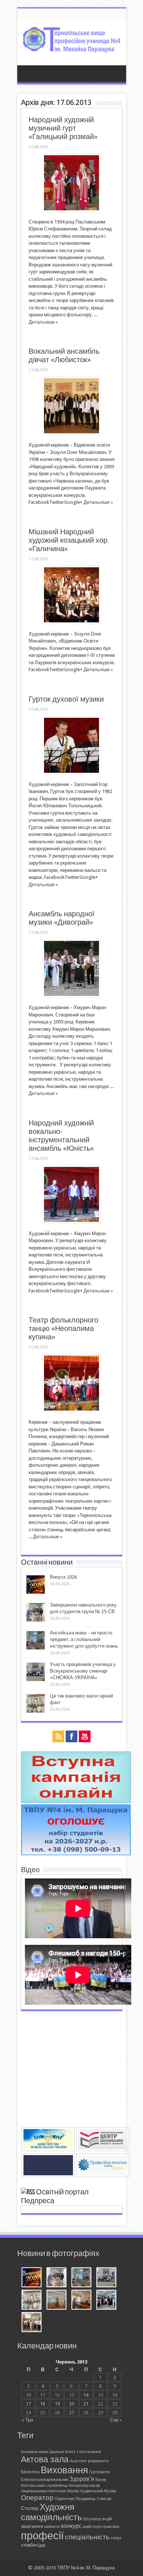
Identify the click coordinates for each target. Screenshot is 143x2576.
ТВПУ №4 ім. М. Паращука (86, 2568)
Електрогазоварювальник (45, 2480)
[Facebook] (71, 1737)
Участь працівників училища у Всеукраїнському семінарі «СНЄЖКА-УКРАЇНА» (83, 1671)
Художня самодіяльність (52, 2512)
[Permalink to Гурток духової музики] (71, 773)
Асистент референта (89, 2461)
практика (111, 2527)
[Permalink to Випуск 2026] (36, 1593)
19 (57, 2404)
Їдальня (57, 2452)
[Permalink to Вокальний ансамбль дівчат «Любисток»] (71, 433)
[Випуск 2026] (32, 2278)
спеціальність (87, 2537)
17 (28, 2404)
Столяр (30, 2508)
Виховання (64, 2470)
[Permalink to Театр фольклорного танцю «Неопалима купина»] (71, 1410)
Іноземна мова (35, 2452)
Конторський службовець (44, 2486)
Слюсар (104, 2499)
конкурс (71, 2526)
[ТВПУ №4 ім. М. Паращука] (72, 47)
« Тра (27, 2420)
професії (42, 2536)
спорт (116, 2538)
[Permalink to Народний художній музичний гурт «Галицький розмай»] (71, 210)
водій (107, 2519)
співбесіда (33, 2545)
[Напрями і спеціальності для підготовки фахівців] (76, 1854)
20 (71, 2404)
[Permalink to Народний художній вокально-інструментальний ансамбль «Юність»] (71, 1222)
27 (71, 2413)
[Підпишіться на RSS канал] (28, 2192)
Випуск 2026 (63, 1577)
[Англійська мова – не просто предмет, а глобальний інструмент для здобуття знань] (81, 2278)
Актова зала (45, 2459)
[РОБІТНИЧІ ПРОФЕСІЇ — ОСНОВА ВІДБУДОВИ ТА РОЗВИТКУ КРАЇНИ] (56, 2300)
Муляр (110, 2491)
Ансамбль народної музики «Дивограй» (62, 918)
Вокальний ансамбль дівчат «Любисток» (64, 356)
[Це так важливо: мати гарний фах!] (32, 2300)
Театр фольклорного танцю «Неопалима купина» (63, 1329)
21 (86, 2404)
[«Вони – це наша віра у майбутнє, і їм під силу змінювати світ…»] (32, 2323)
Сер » (116, 2420)
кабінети (52, 2527)
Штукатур (92, 2519)
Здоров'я (82, 2479)
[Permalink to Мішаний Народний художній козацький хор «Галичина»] (71, 622)
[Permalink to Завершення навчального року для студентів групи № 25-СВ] (36, 1621)
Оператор (37, 2498)
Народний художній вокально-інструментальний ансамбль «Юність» (61, 1136)
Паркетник (64, 2499)
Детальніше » (43, 322)
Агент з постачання (83, 2452)
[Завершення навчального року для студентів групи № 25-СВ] (56, 2278)
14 (86, 2395)
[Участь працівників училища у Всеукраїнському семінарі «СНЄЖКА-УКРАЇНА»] (106, 2278)
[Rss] (58, 1737)
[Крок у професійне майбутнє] (81, 2300)
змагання (32, 2526)
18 (43, 2404)
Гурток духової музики (66, 699)
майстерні (92, 2527)
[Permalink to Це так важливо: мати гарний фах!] (36, 1712)
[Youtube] (85, 1737)
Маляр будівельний (85, 2491)
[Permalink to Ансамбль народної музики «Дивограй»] (71, 996)
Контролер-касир (85, 2486)
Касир (101, 2480)
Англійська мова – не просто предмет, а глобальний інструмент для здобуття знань (84, 1639)
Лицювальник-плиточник (43, 2491)
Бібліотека (30, 2472)
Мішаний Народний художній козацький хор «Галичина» (68, 540)
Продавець (85, 2499)
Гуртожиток (100, 2472)
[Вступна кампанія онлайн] (76, 1801)
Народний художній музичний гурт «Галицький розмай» (63, 128)
